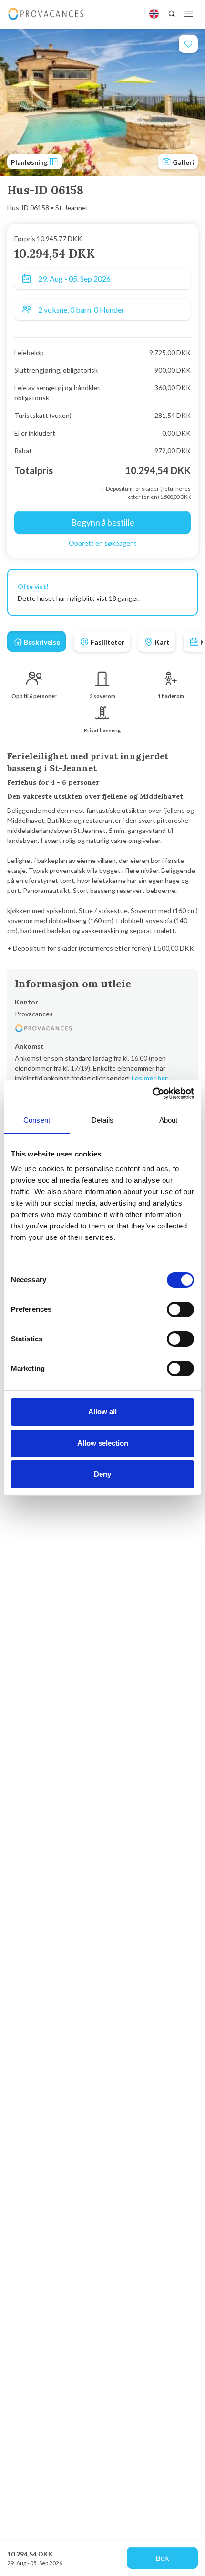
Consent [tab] (37, 1120)
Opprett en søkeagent (103, 543)
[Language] (154, 14)
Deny (102, 1474)
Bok (162, 2558)
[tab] (36, 641)
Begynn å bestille (103, 522)
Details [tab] (102, 1120)
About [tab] (169, 1120)
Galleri (183, 162)
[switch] (180, 1309)
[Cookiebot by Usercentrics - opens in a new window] (152, 1094)
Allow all (102, 1412)
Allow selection (103, 1443)
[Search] (172, 14)
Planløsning (30, 162)
